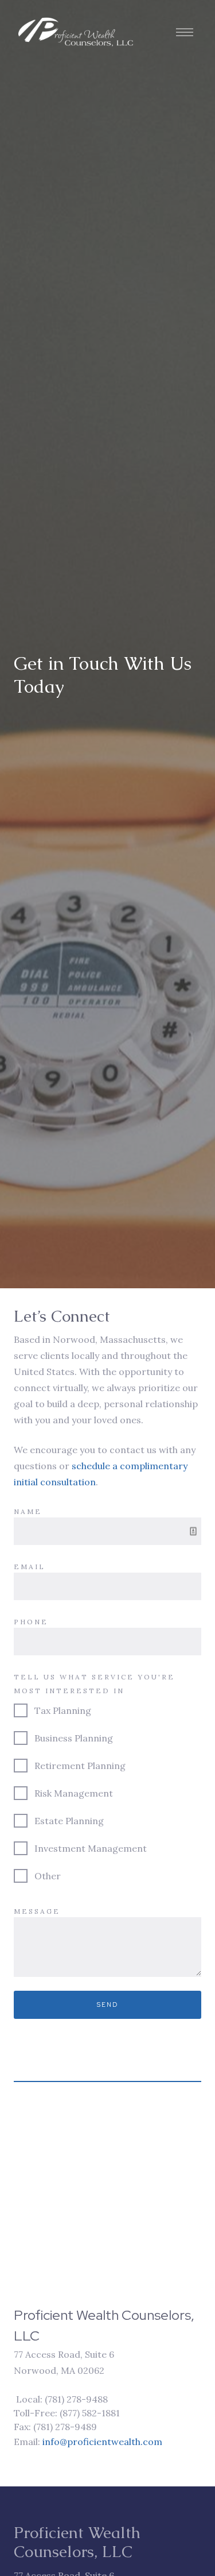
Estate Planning (69, 1821)
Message (37, 1911)
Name (28, 1511)
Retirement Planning (80, 1766)
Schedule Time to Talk (78, 2548)
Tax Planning (63, 1710)
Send (108, 2005)
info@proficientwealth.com (102, 2442)
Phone (31, 1622)
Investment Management (91, 1848)
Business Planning (74, 1738)
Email (30, 1567)
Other (48, 1876)
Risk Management (74, 1793)
